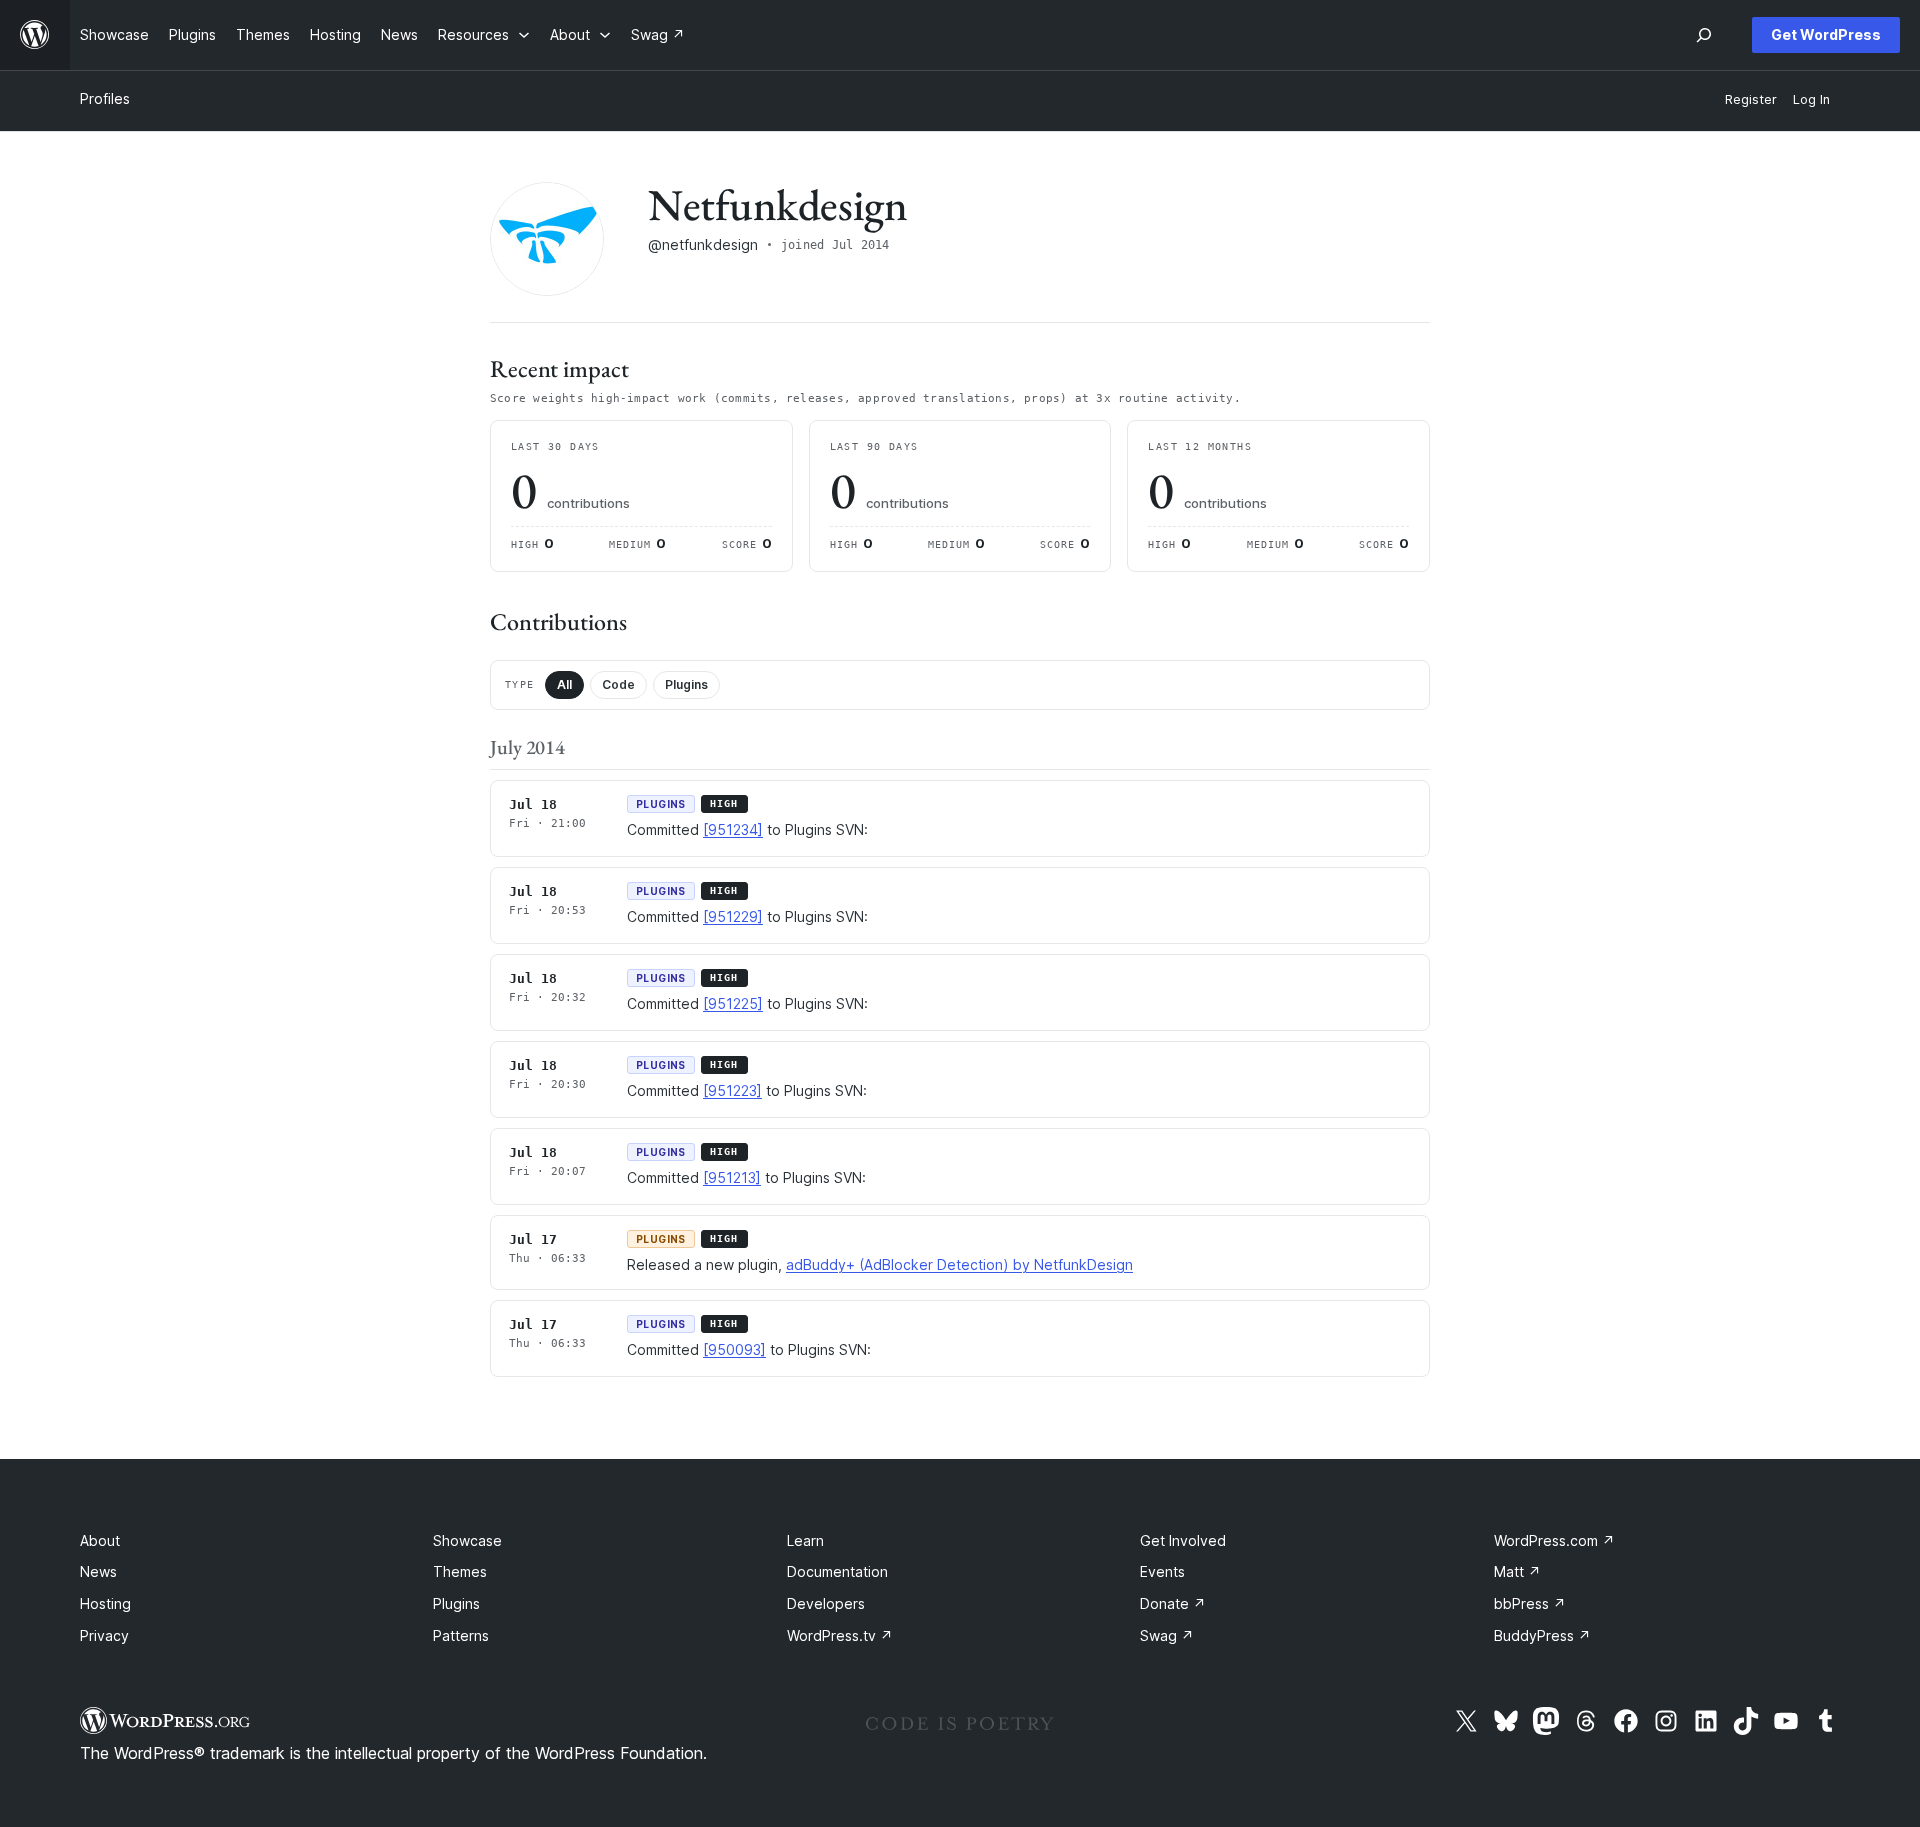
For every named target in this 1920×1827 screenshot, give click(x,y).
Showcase (467, 1540)
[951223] (732, 1090)
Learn (805, 1540)
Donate (1173, 1603)
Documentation (837, 1571)
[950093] (734, 1349)
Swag (1167, 1635)
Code (618, 684)
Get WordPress (1826, 34)
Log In (1811, 99)
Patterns (461, 1635)
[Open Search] (1704, 35)
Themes (460, 1571)
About (100, 1540)
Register (1751, 99)
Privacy (104, 1635)
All (564, 684)
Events (1162, 1571)
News (98, 1571)
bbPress (1530, 1603)
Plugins (686, 684)
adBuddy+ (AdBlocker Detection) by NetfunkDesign (959, 1264)
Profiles (105, 98)
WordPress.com (1554, 1540)
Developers (826, 1603)
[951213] (732, 1177)
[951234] (733, 829)
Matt (1517, 1571)
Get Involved (1183, 1540)
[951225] (733, 1003)
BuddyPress (1542, 1635)
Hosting (105, 1603)
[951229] (733, 916)
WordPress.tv (840, 1635)
